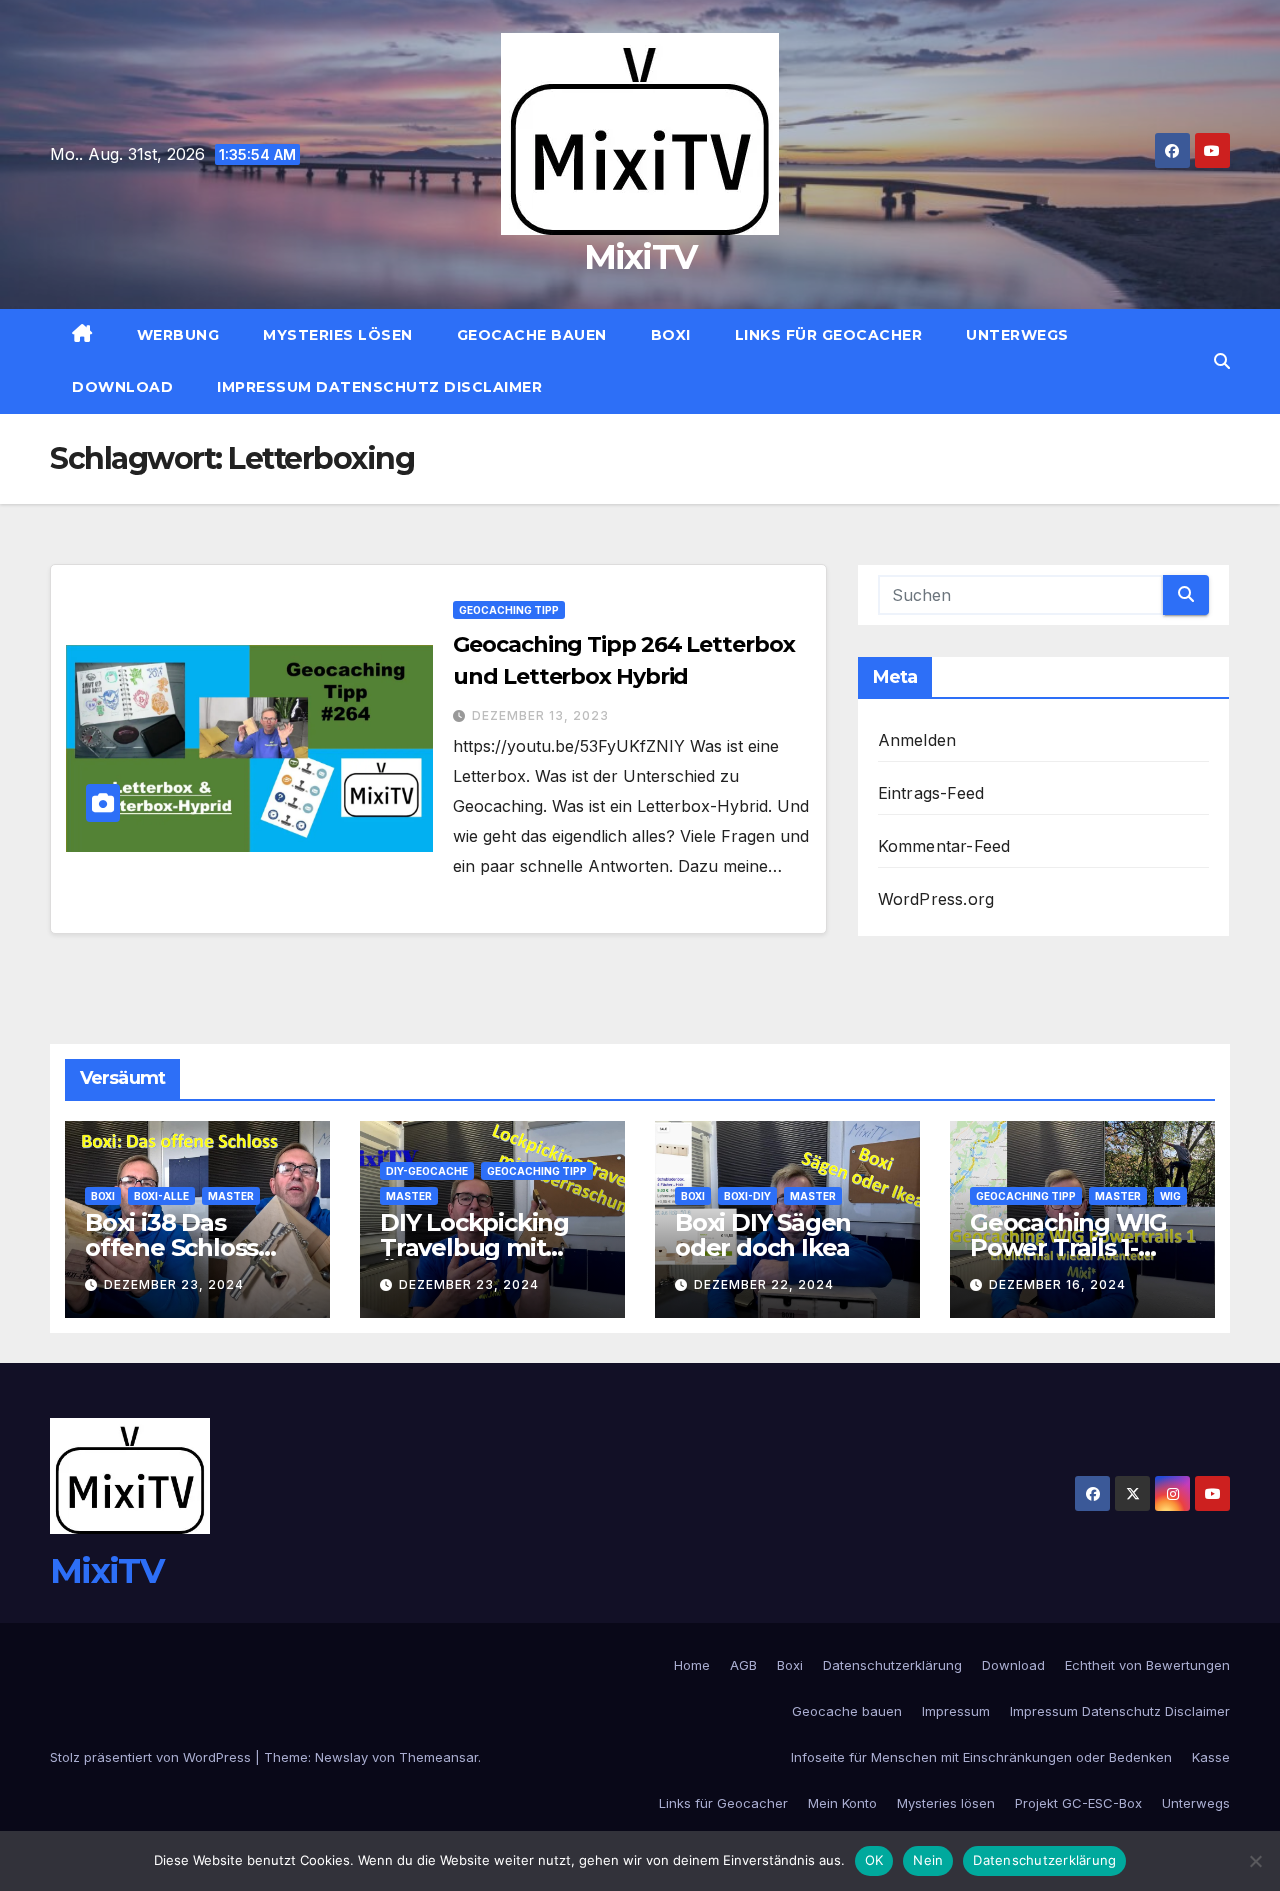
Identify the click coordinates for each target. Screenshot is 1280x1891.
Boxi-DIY (747, 1196)
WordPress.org (936, 899)
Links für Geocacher (829, 335)
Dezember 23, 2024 (174, 1284)
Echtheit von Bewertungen (1147, 1665)
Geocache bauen (532, 335)
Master (231, 1196)
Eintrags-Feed (931, 793)
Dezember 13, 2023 (540, 715)
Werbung (178, 335)
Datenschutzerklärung (892, 1665)
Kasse (1211, 1757)
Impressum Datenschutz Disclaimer (379, 387)
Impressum (956, 1711)
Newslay (341, 1757)
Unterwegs (1017, 335)
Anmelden (917, 740)
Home (692, 1665)
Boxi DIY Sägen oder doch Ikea (763, 1235)
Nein (928, 1860)
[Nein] (1255, 1861)
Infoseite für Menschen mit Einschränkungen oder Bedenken (981, 1757)
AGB (743, 1665)
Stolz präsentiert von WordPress (152, 1757)
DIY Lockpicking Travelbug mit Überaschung (474, 1247)
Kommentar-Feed (944, 846)
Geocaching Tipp (509, 610)
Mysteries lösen (338, 335)
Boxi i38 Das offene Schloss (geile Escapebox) (188, 1247)
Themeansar (438, 1757)
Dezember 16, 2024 (1057, 1284)
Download (122, 387)
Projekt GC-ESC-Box (1078, 1803)
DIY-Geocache (427, 1171)
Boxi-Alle (161, 1196)
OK (874, 1860)
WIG (1170, 1196)
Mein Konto (842, 1803)
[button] (1222, 361)
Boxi (671, 335)
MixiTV (640, 257)
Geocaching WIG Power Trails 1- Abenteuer (1068, 1247)
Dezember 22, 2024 (764, 1284)
